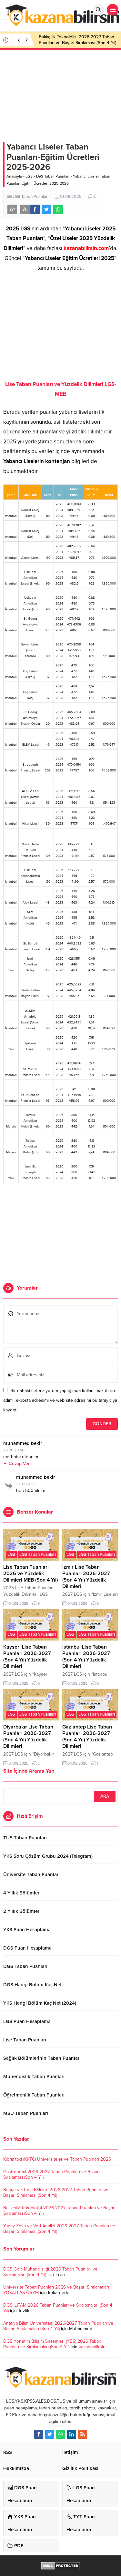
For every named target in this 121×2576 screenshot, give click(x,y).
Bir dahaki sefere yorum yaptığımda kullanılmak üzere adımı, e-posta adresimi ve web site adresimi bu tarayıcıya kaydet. (60, 1400)
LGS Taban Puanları (53, 176)
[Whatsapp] (61, 2434)
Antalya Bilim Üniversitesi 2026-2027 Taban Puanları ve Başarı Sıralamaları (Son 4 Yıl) (58, 2326)
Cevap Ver (19, 1463)
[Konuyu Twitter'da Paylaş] (46, 209)
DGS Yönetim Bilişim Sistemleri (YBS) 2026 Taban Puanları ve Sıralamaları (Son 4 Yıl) (52, 2344)
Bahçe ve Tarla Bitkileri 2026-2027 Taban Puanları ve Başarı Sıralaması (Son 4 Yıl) (56, 2193)
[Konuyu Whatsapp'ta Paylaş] (58, 209)
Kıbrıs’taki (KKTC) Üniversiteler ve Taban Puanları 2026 (57, 2159)
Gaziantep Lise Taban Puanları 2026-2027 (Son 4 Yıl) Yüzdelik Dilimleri (87, 1737)
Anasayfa (14, 176)
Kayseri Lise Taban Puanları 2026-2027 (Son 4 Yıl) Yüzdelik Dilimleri (27, 1657)
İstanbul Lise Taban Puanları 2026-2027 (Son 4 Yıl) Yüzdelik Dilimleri (86, 1657)
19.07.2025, (26, 1484)
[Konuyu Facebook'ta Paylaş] (35, 209)
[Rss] (83, 2434)
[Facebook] (39, 2434)
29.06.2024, (14, 1450)
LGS (29, 176)
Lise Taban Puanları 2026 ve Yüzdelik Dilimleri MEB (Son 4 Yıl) (30, 1574)
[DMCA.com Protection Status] (60, 2566)
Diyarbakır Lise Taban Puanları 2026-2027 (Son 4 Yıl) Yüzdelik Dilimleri (28, 1737)
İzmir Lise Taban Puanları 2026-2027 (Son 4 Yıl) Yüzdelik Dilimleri (86, 1577)
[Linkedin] (72, 2434)
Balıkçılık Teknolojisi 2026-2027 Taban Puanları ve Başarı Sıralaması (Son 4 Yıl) (78, 40)
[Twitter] (50, 2434)
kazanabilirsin (92, 2347)
